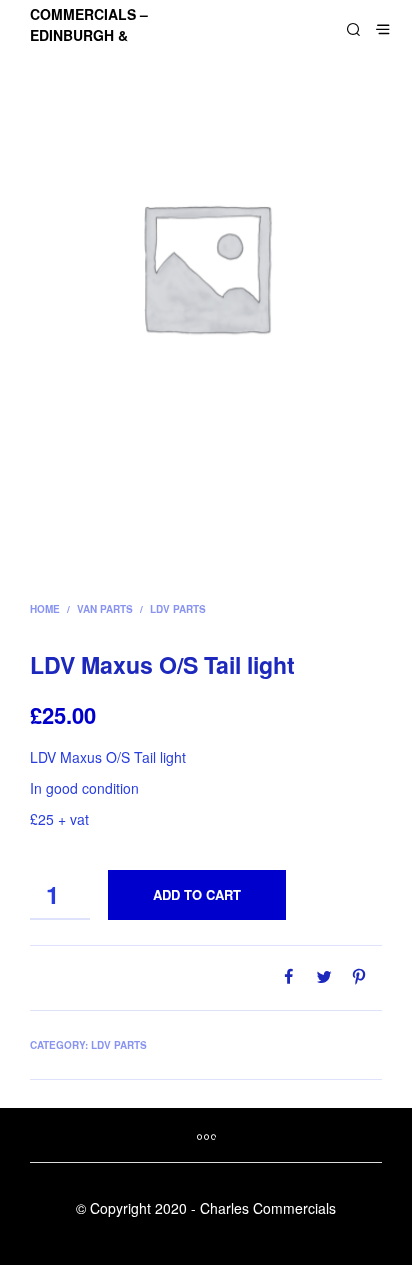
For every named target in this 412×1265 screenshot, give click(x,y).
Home (45, 609)
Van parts (105, 609)
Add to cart (197, 894)
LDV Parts (178, 609)
